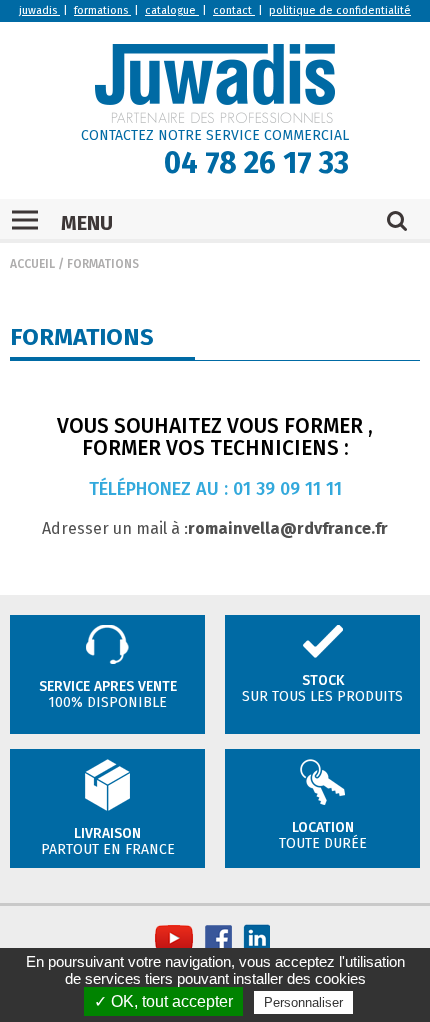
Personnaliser (303, 1002)
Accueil (32, 264)
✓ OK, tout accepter (163, 1001)
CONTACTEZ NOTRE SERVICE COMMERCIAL (215, 135)
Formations (103, 264)
